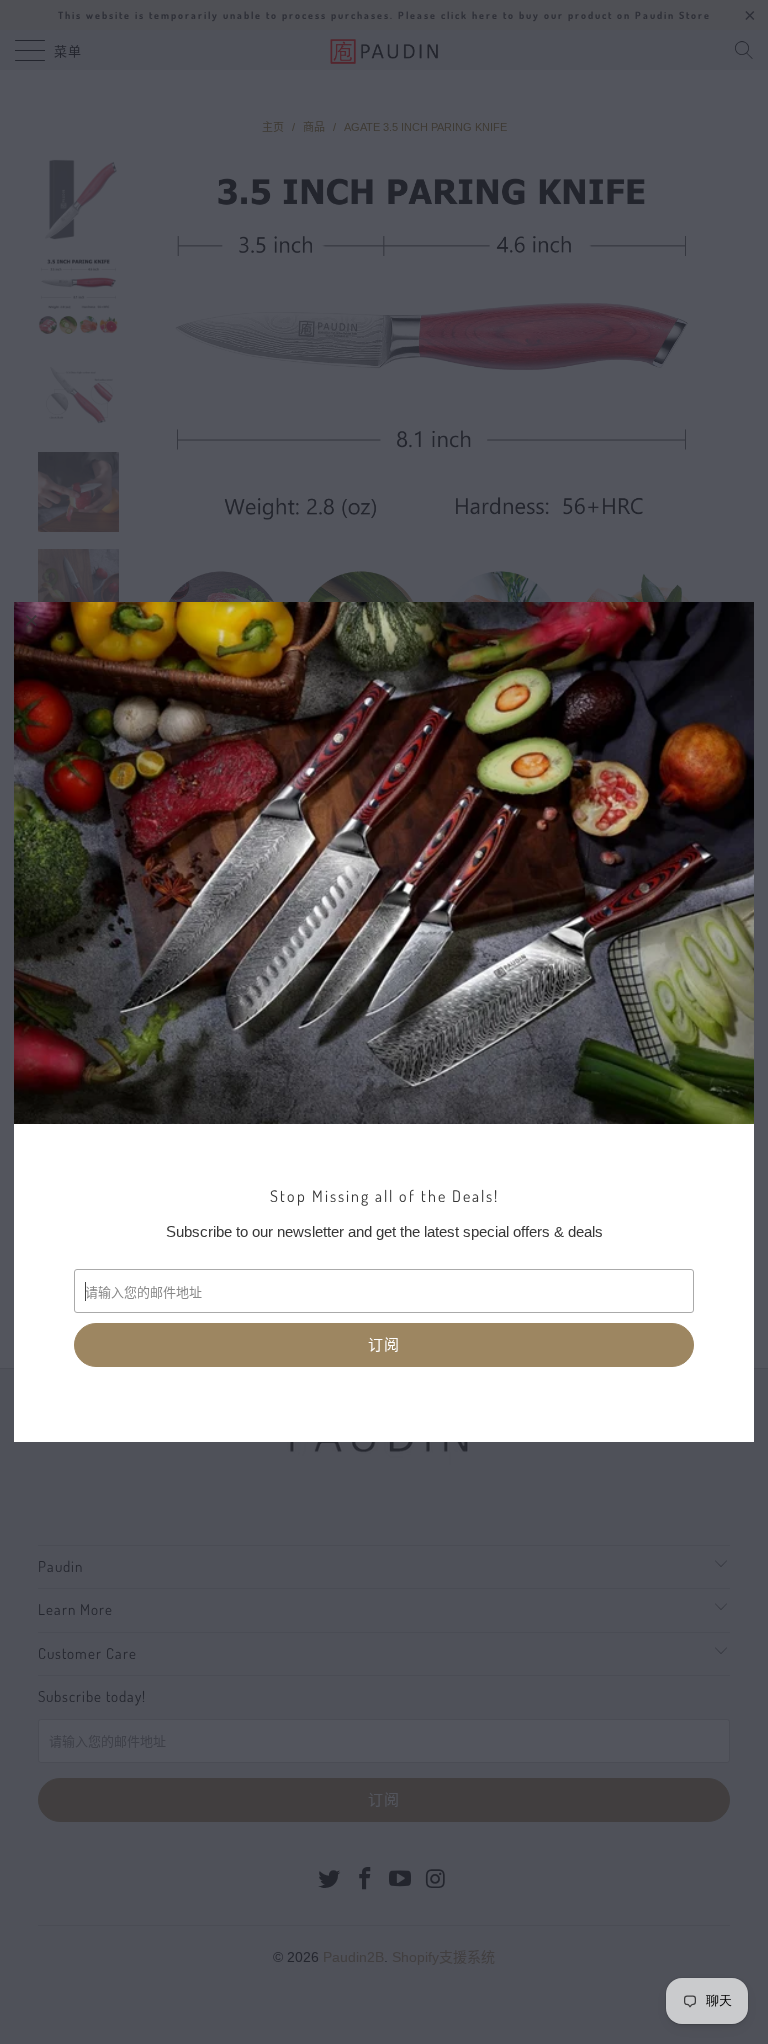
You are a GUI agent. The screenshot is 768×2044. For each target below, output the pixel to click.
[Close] (32, 620)
